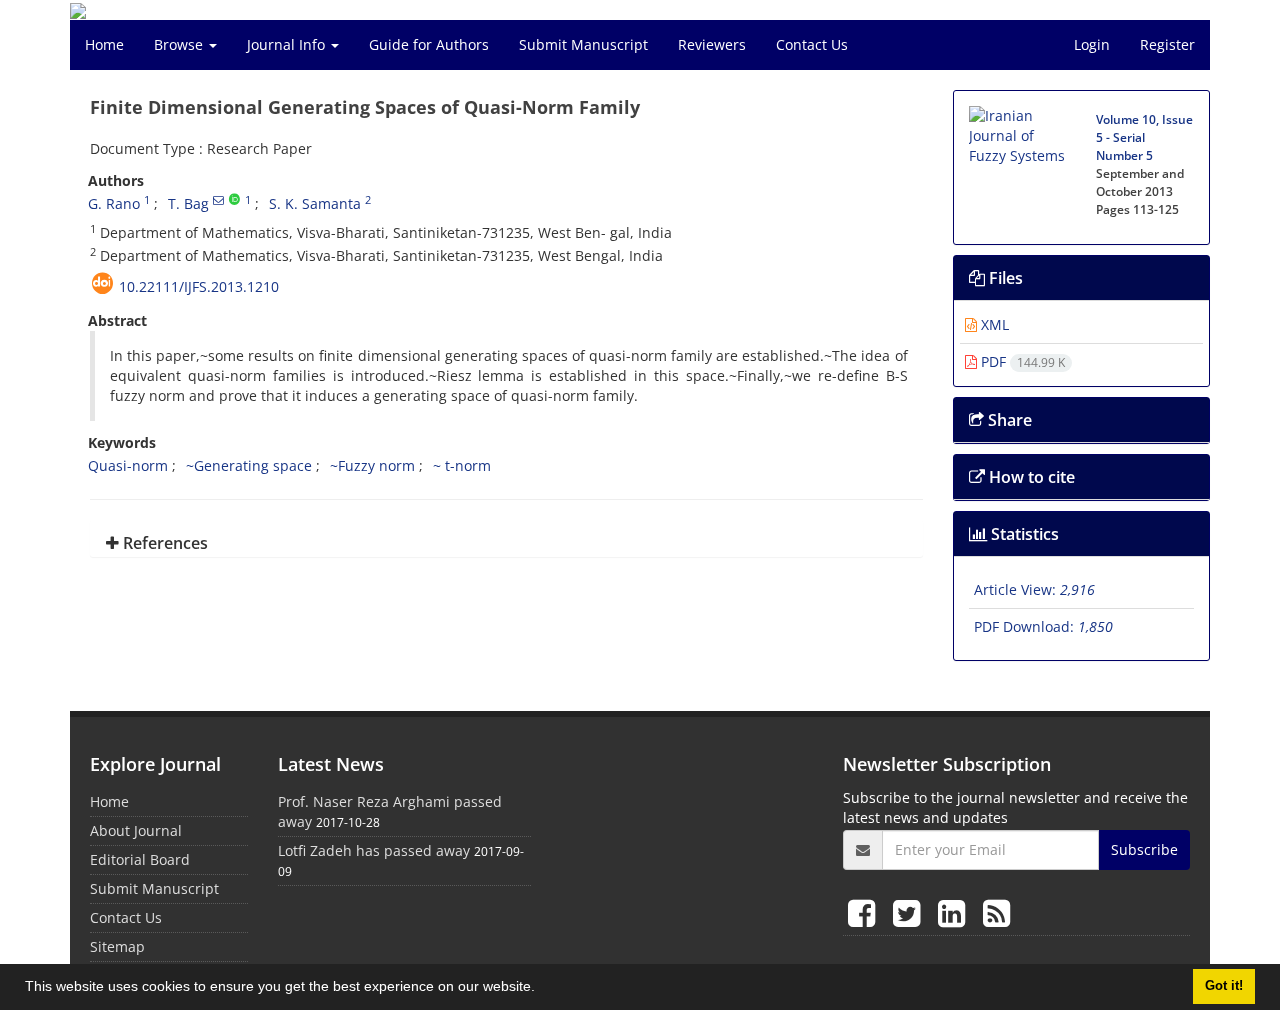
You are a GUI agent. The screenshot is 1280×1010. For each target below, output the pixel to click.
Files (1004, 278)
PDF (1021, 361)
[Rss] (996, 912)
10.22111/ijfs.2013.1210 (199, 286)
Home (104, 44)
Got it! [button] (1224, 986)
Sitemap (117, 946)
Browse (180, 44)
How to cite (1030, 477)
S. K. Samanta (315, 203)
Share (1008, 420)
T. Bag (188, 203)
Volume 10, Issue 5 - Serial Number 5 (1144, 137)
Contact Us (812, 44)
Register (1167, 44)
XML (993, 324)
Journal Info (288, 44)
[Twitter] (910, 912)
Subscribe (1144, 849)
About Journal (136, 830)
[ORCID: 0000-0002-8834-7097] (234, 200)
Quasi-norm (128, 465)
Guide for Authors (429, 44)
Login (1092, 44)
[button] (542, 989)
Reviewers (712, 44)
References (163, 543)
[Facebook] (865, 912)
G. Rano (114, 203)
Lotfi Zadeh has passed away (374, 850)
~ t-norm (462, 465)
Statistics (1023, 534)
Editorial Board (140, 859)
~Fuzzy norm (372, 465)
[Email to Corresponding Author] (218, 200)
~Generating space (249, 465)
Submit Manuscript (583, 44)
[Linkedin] (955, 912)
